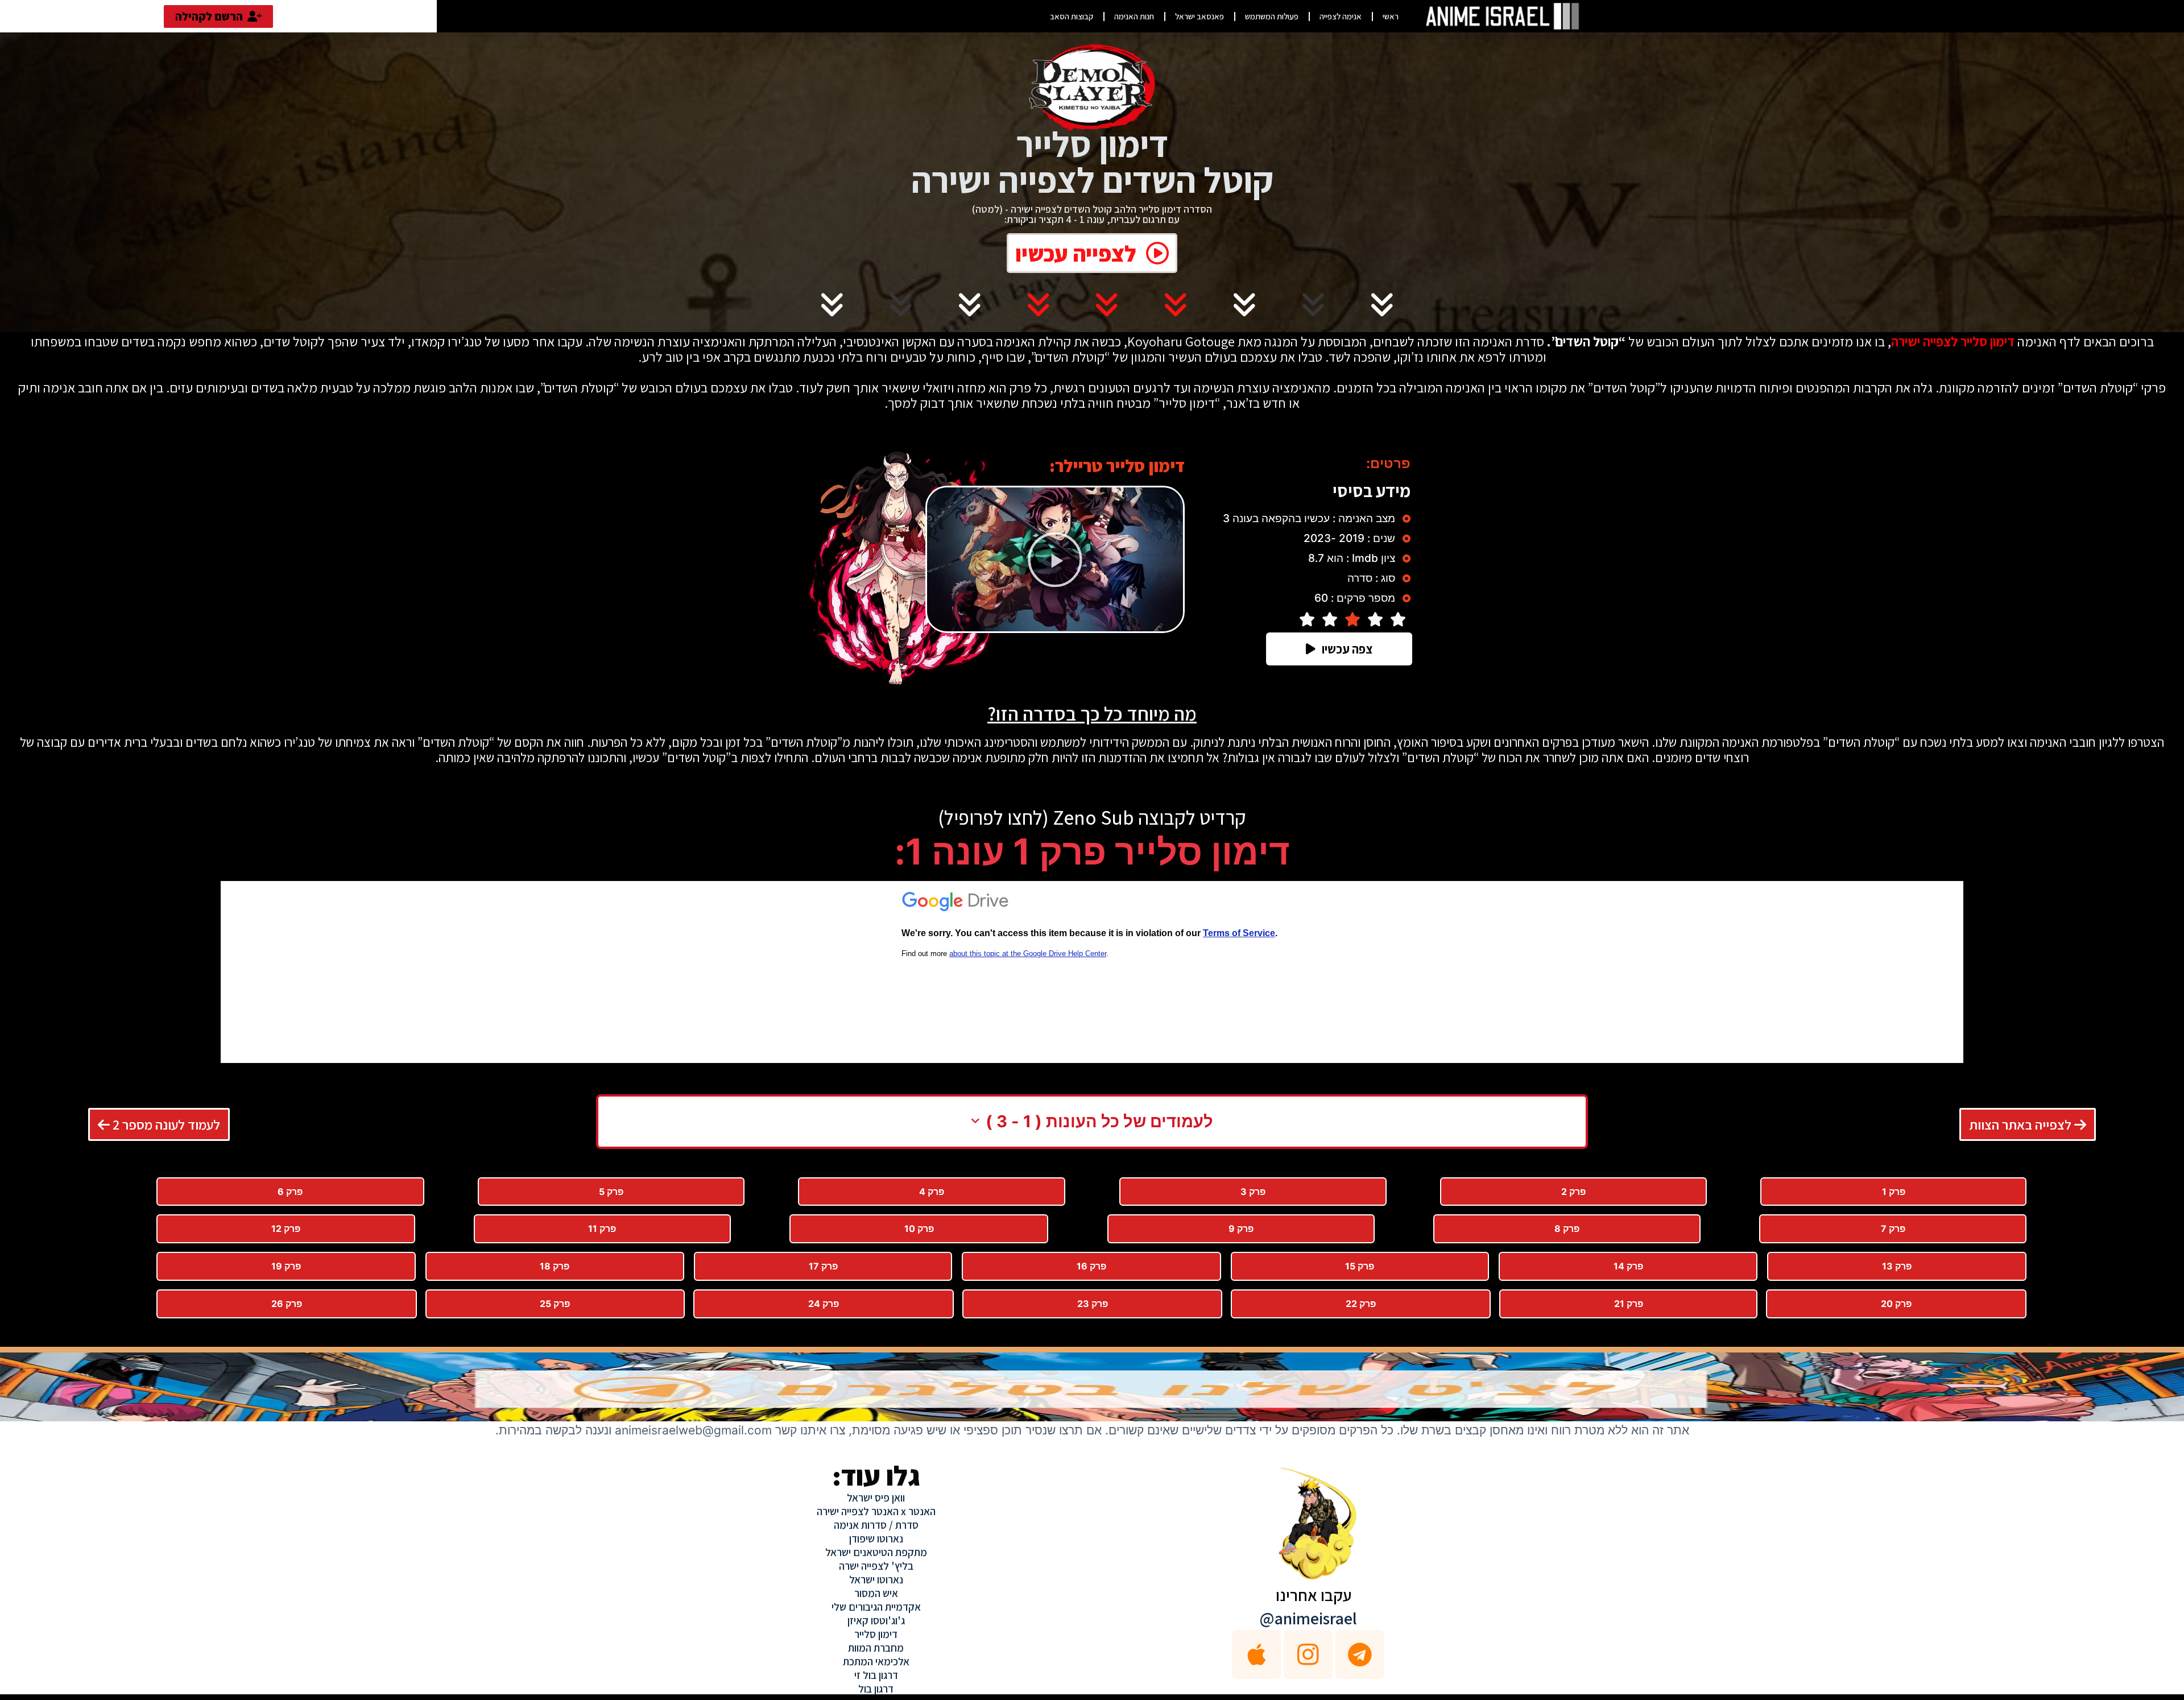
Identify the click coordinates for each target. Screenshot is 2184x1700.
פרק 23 (1093, 1304)
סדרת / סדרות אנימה (876, 1525)
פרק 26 (287, 1304)
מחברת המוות (876, 1648)
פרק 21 (1629, 1304)
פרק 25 (555, 1304)
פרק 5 (611, 1192)
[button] (1055, 560)
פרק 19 (286, 1266)
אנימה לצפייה (1341, 16)
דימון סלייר (876, 1634)
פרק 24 (824, 1304)
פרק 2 (1573, 1192)
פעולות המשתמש (1272, 16)
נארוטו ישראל (876, 1579)
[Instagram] (1308, 1654)
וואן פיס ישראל (876, 1498)
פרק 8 (1567, 1229)
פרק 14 (1628, 1266)
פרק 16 (1091, 1266)
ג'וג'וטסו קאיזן (876, 1620)
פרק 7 (1893, 1229)
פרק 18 (555, 1266)
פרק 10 (919, 1229)
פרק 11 (602, 1229)
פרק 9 (1241, 1229)
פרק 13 (1897, 1266)
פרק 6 (290, 1192)
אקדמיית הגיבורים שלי (876, 1607)
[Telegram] (1360, 1654)
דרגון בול (876, 1689)
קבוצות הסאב (1072, 16)
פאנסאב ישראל (1199, 16)
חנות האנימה (1134, 16)
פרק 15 (1360, 1266)
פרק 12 (286, 1229)
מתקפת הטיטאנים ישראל (876, 1552)
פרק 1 (1894, 1192)
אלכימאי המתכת (876, 1661)
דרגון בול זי (876, 1675)
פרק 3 (1253, 1192)
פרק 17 (823, 1266)
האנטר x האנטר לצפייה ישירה (876, 1511)
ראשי (1391, 16)
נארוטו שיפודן (876, 1538)
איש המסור (876, 1593)
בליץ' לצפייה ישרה (876, 1566)
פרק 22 (1361, 1304)
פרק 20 (1896, 1304)
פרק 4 (932, 1192)
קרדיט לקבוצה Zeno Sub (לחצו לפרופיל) (1092, 817)
